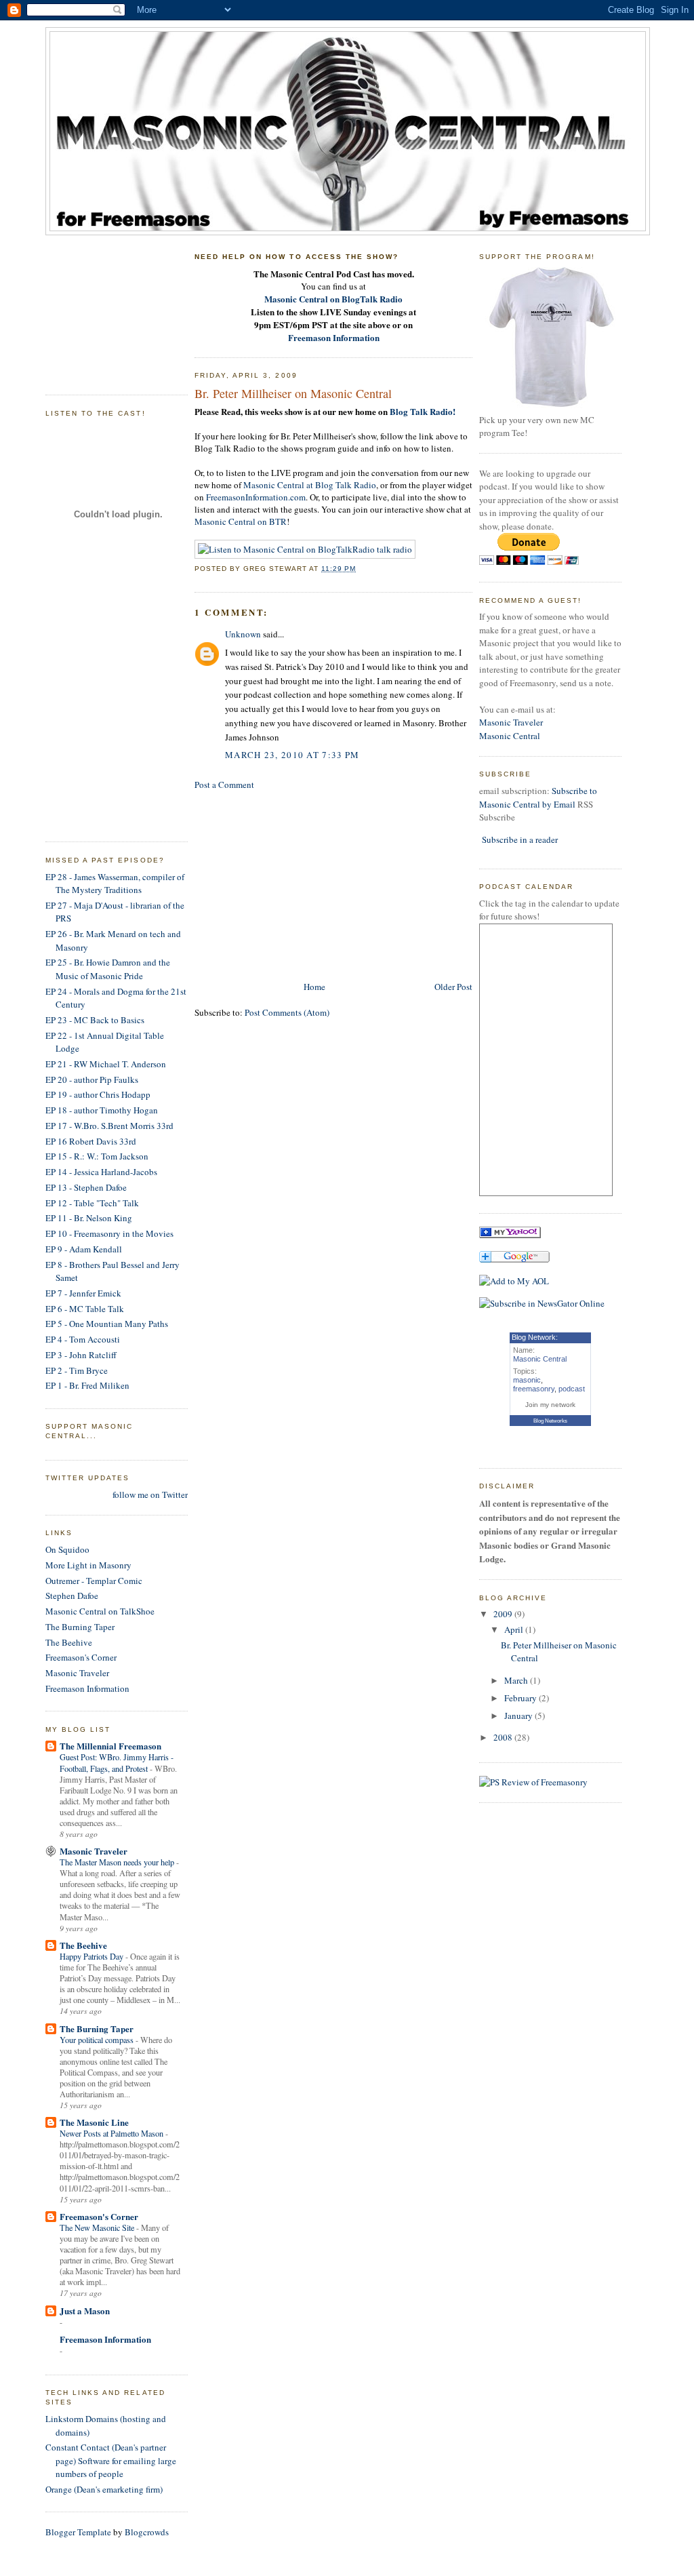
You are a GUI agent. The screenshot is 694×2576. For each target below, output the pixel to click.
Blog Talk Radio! (423, 411)
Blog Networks (550, 1421)
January (519, 1716)
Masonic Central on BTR (241, 521)
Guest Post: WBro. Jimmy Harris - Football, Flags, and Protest (117, 1762)
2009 (504, 1614)
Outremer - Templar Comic (94, 1581)
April (515, 1629)
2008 (504, 1737)
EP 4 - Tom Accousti (83, 1339)
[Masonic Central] (510, 1235)
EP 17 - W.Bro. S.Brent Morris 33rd (109, 1126)
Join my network (550, 1405)
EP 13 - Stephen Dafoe (86, 1187)
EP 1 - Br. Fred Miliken (87, 1385)
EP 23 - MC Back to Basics (95, 1020)
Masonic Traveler (77, 1673)
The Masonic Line (94, 2122)
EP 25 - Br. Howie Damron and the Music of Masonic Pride (108, 969)
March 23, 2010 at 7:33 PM (292, 755)
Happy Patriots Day (93, 1956)
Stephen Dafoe (72, 1596)
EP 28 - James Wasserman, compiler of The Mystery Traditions (115, 884)
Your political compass (98, 2040)
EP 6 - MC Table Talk (85, 1309)
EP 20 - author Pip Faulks (92, 1079)
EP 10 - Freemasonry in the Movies (109, 1233)
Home (314, 987)
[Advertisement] (113, 310)
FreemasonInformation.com (256, 497)
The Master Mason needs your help (118, 1862)
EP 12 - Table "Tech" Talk (92, 1203)
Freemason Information (87, 1688)
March (517, 1680)
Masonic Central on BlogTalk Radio (333, 299)
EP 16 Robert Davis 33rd (91, 1141)
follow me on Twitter (150, 1494)
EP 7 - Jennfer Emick (83, 1293)
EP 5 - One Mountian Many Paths (107, 1324)
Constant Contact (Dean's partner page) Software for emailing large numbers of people (111, 2460)
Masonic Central (510, 736)
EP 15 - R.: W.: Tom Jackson (97, 1156)
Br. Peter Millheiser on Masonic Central (293, 393)
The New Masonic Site (98, 2227)
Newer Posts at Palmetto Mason (113, 2133)
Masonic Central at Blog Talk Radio (310, 485)
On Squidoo (67, 1549)
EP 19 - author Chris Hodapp (98, 1094)
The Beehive (69, 1642)
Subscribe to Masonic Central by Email (538, 797)
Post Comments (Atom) (287, 1012)
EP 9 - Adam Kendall (84, 1249)
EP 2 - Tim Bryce (77, 1370)
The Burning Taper (80, 1627)
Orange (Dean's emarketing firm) (104, 2489)
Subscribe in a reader (520, 839)
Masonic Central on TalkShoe (100, 1611)
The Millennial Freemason (110, 1746)
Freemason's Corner (81, 1657)
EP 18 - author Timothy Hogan (102, 1110)
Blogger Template (78, 2532)
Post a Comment (224, 785)
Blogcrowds (147, 2532)
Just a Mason (85, 2311)
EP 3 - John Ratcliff (81, 1355)
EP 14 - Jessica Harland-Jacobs (101, 1172)
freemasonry (534, 1389)
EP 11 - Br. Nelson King (89, 1218)
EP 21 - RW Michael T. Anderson (106, 1064)
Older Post (453, 987)
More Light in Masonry (88, 1565)
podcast (572, 1389)
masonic (527, 1380)
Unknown (243, 634)
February (522, 1698)
